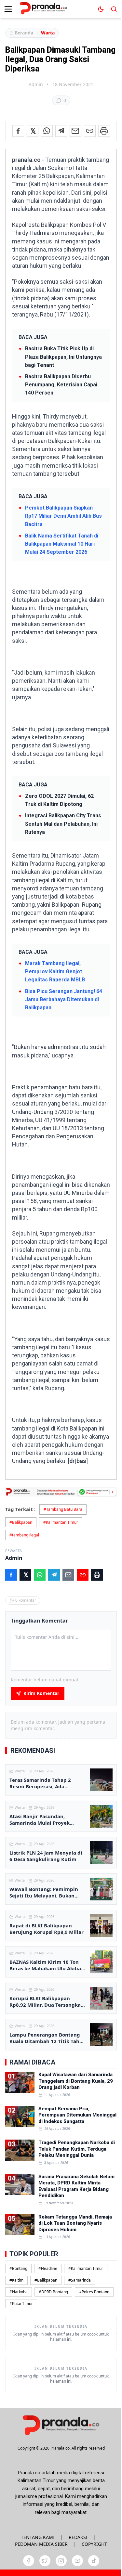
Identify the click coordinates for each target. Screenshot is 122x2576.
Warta (48, 33)
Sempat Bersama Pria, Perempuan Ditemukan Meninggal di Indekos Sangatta (77, 2115)
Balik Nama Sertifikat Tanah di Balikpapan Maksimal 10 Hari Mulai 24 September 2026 (62, 544)
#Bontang (18, 2268)
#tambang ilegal (24, 1535)
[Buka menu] (8, 9)
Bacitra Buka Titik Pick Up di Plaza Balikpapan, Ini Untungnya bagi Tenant (63, 357)
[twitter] (45, 2561)
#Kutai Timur (21, 2304)
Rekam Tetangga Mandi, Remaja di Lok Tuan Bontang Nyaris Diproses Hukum (75, 2223)
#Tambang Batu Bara (63, 1509)
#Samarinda (80, 2280)
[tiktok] (94, 2561)
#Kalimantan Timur (61, 1522)
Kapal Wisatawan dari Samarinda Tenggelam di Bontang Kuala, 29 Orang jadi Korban (76, 2081)
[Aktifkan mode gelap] (101, 9)
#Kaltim (16, 2280)
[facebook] (29, 2561)
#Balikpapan (21, 1522)
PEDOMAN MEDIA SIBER (41, 2544)
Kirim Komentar (41, 1693)
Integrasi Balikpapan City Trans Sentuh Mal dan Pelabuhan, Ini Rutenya (63, 824)
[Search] (114, 9)
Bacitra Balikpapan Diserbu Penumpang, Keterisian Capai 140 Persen (61, 385)
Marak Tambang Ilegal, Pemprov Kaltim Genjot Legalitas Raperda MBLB (55, 971)
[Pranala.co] (61, 2425)
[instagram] (61, 2561)
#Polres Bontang (94, 2292)
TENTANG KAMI (38, 2537)
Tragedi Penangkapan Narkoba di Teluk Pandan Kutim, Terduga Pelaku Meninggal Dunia (77, 2149)
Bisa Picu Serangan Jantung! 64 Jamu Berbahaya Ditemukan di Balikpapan (64, 999)
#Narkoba (19, 2292)
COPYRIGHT (94, 2544)
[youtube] (77, 2561)
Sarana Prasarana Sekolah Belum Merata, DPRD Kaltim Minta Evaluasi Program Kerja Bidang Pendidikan (76, 2186)
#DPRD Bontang (53, 2292)
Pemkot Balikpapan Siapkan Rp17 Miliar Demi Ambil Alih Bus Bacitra (63, 516)
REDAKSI (78, 2537)
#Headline (48, 2268)
